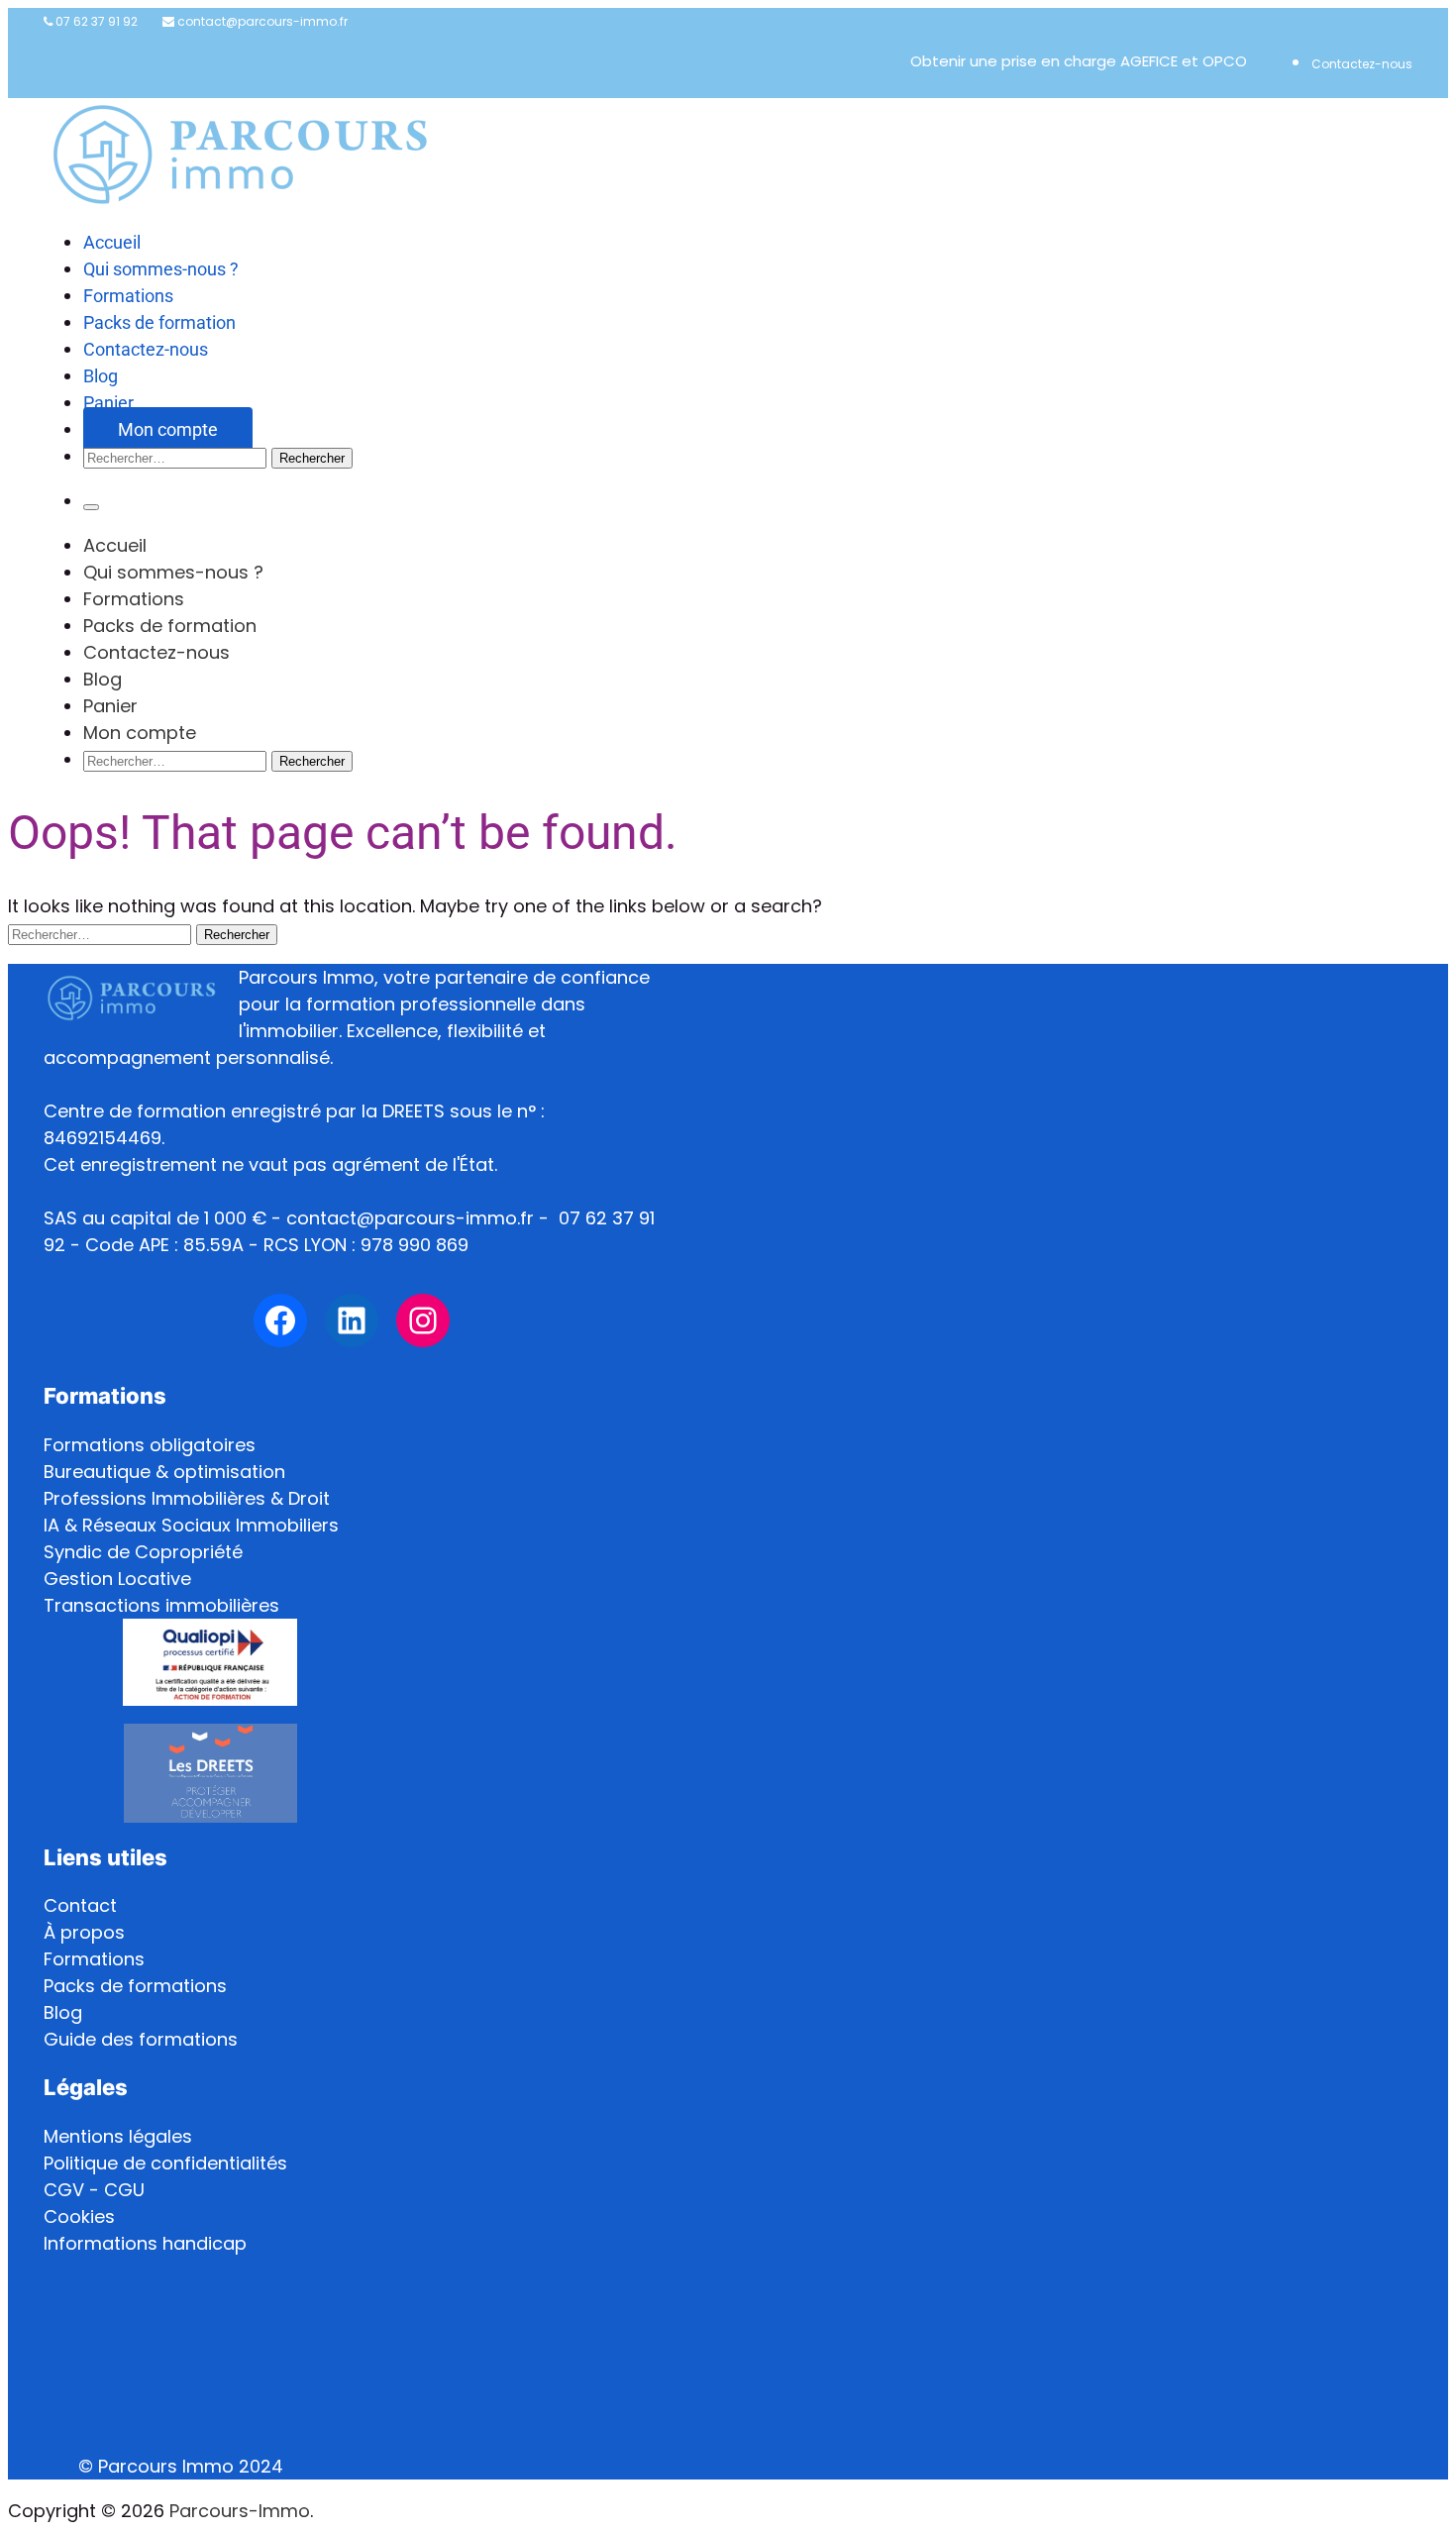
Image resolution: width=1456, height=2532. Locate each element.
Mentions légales (118, 2136)
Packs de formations (135, 1986)
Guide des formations (141, 2039)
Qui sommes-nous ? (161, 269)
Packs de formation (159, 322)
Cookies (79, 2216)
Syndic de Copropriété (143, 1552)
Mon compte (168, 429)
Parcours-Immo (240, 2511)
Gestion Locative (117, 1579)
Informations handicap (145, 2243)
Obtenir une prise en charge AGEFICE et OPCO (1079, 61)
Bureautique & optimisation (164, 1472)
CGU (124, 2190)
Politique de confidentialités (165, 2163)
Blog (101, 376)
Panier (108, 403)
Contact (80, 1905)
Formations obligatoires (150, 1445)
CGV (64, 2190)
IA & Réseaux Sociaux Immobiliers (191, 1525)
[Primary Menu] (91, 507)
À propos (84, 1932)
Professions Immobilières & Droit (187, 1498)
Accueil (112, 242)
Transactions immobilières (161, 1605)
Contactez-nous (1362, 64)
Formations (128, 296)
